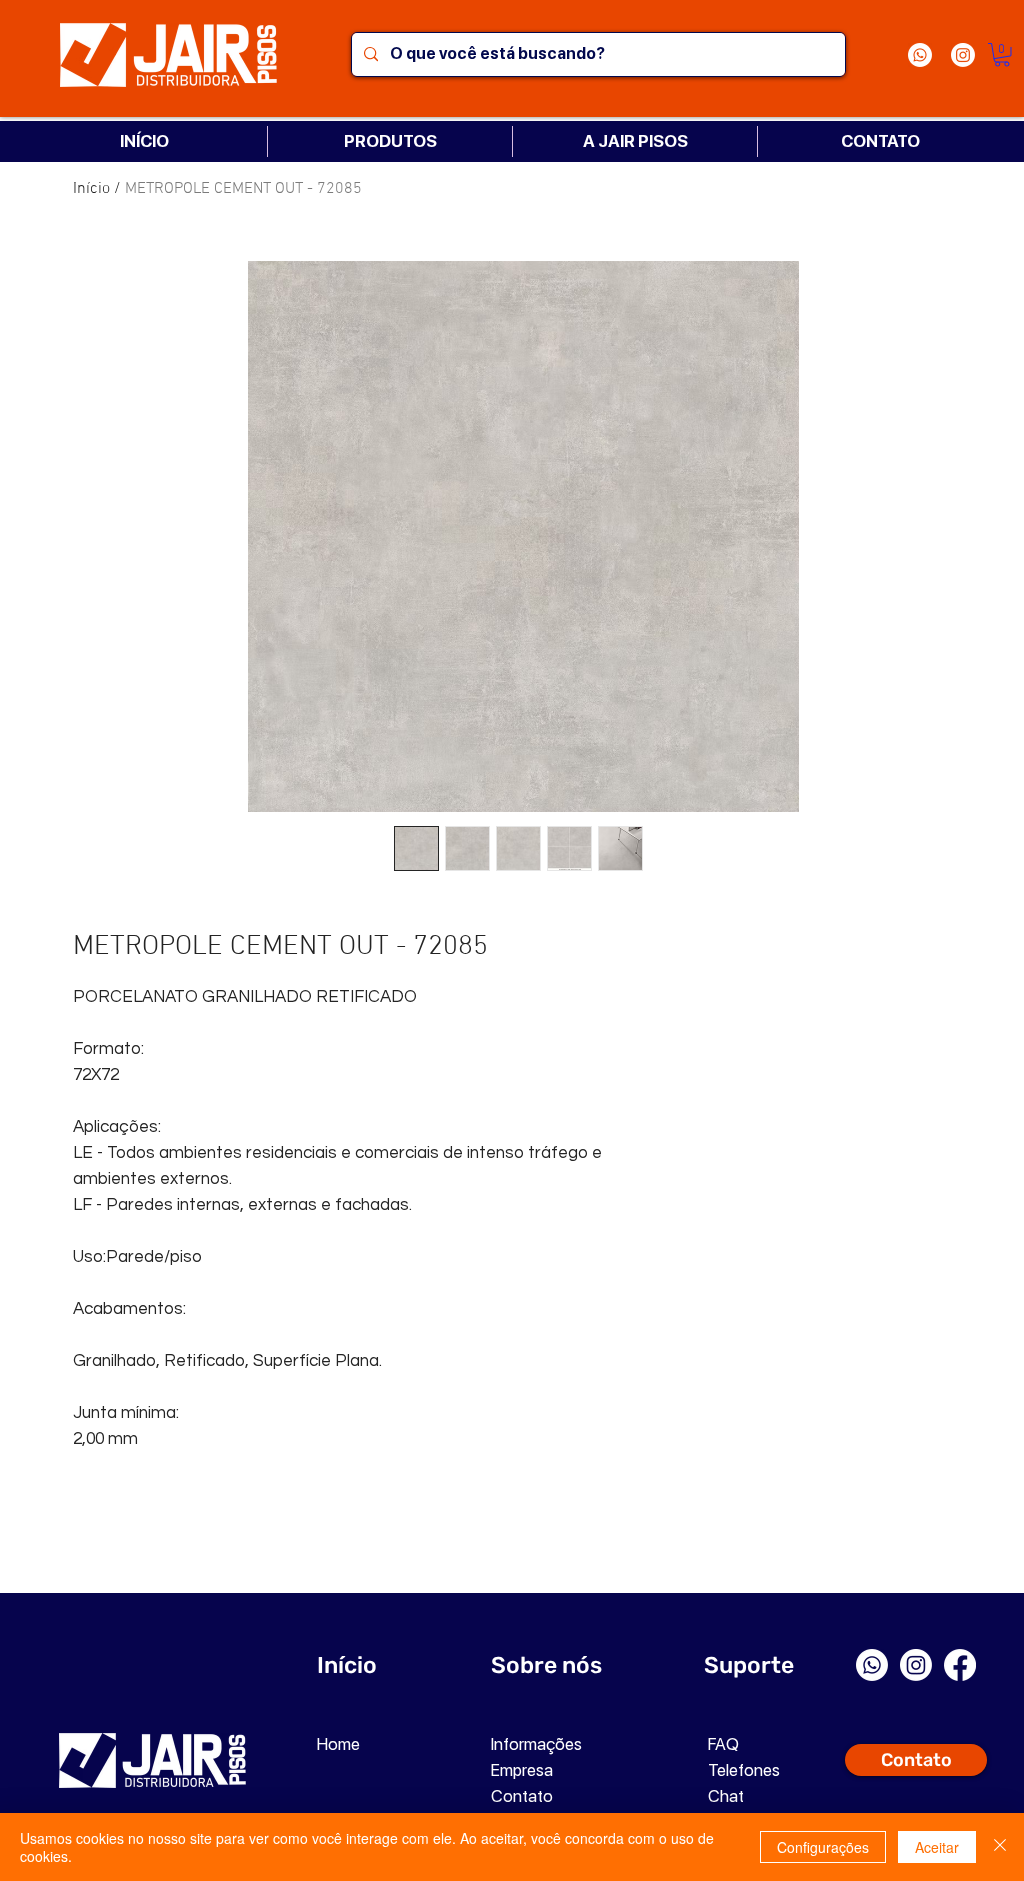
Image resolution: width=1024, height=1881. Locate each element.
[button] (1002, 55)
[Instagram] (963, 55)
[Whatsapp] (920, 55)
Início (91, 189)
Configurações (823, 1847)
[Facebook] (960, 1665)
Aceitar (937, 1847)
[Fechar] (1000, 1847)
